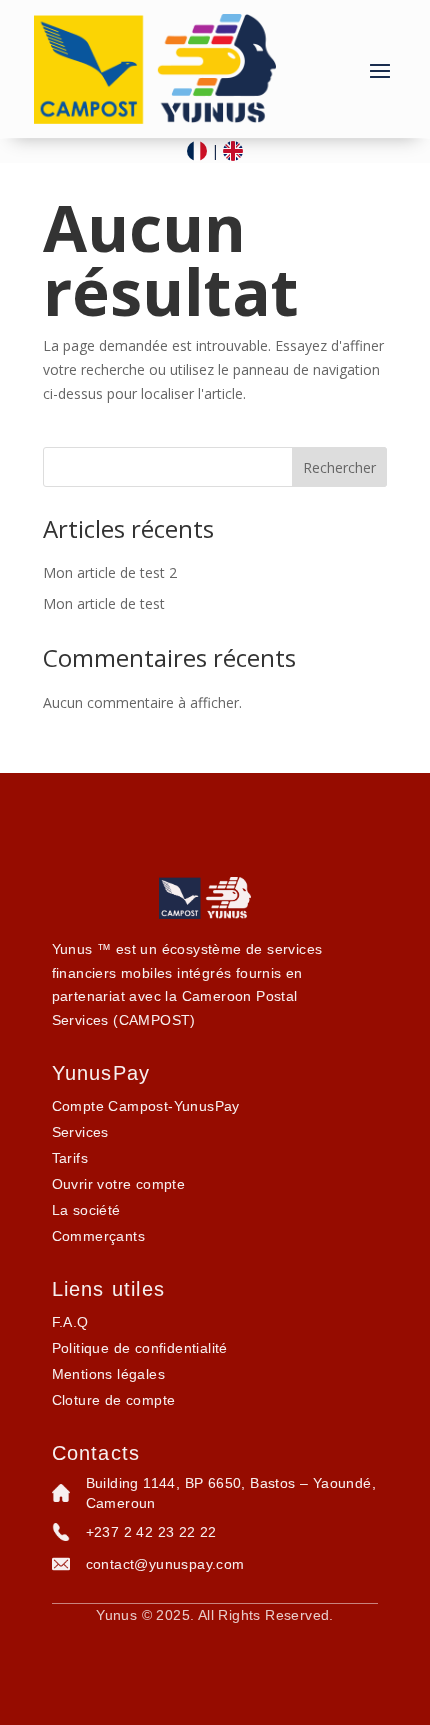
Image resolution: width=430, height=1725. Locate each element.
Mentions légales (108, 1374)
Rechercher (339, 467)
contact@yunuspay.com (165, 1564)
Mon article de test (104, 603)
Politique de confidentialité (140, 1348)
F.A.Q (70, 1322)
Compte (146, 1106)
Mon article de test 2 (110, 572)
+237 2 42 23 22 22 (151, 1532)
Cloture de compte (114, 1400)
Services (80, 1132)
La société (86, 1210)
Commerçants (98, 1236)
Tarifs (70, 1158)
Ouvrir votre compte (119, 1184)
